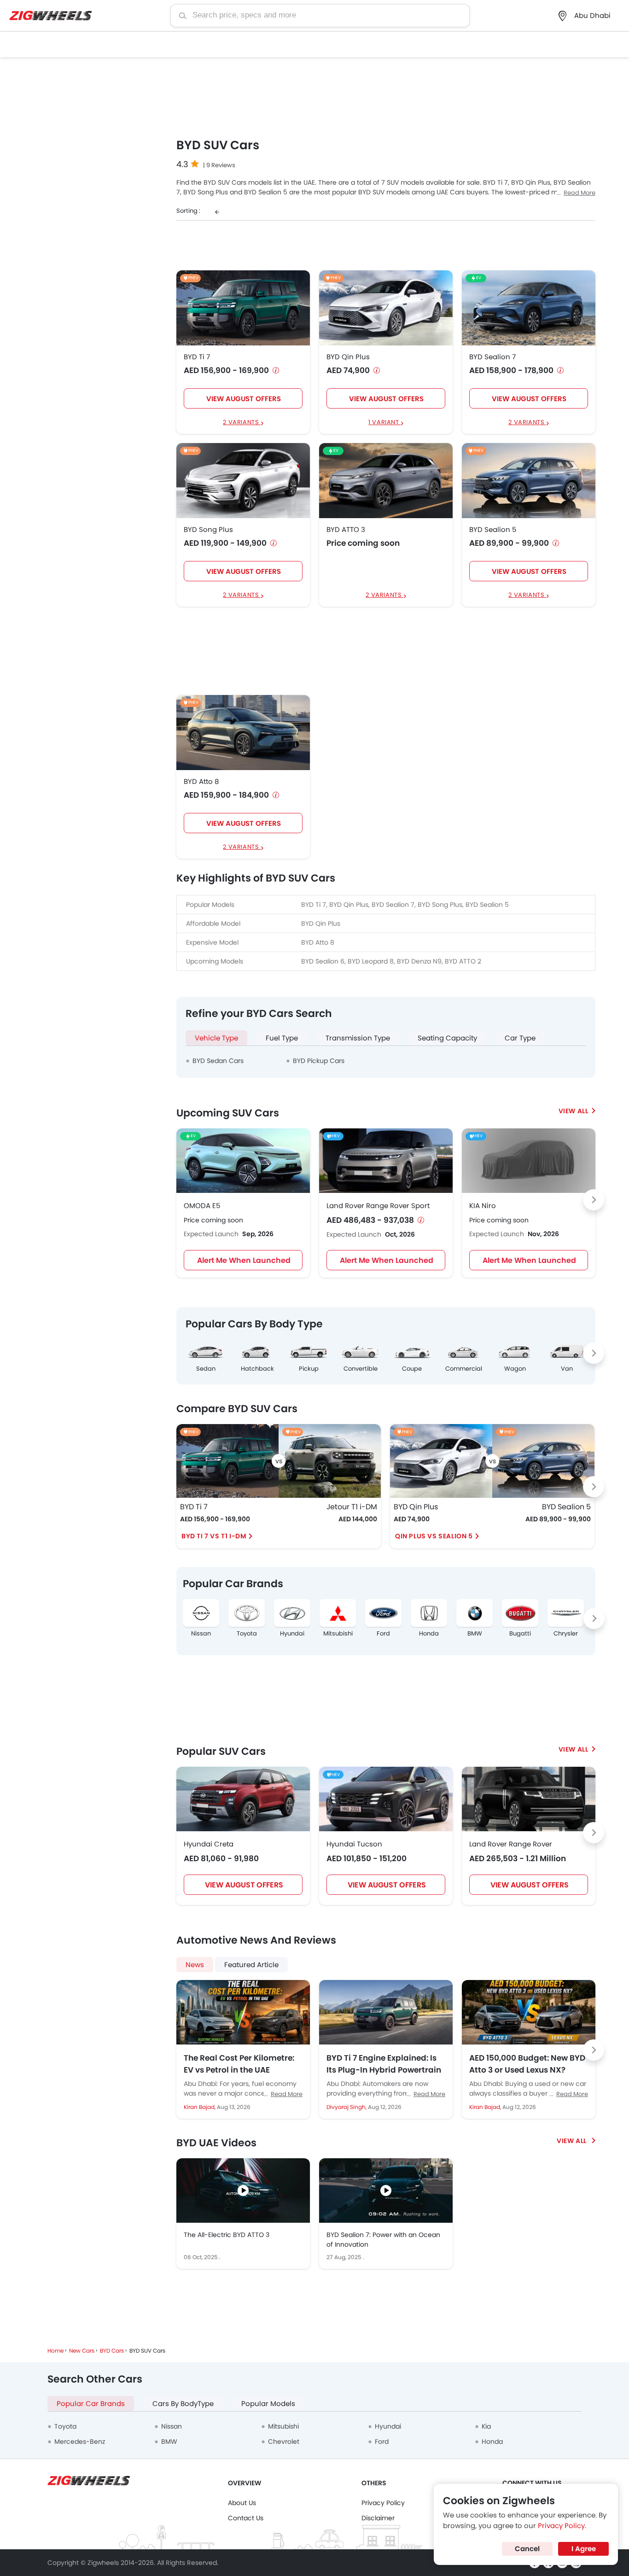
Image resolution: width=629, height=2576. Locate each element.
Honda (429, 1634)
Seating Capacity (447, 1038)
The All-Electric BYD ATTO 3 (227, 2235)
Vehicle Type (216, 1038)
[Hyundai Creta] (243, 1799)
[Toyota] (247, 1613)
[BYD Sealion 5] (529, 480)
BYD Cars (112, 2351)
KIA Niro (483, 1206)
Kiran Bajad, (200, 2107)
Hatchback (257, 1369)
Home (55, 2351)
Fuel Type (282, 1038)
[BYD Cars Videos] (576, 2141)
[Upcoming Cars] (577, 1111)
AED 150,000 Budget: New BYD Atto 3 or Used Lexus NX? (527, 2064)
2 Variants (242, 423)
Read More (579, 193)
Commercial (464, 1369)
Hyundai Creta (209, 1844)
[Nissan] (201, 1613)
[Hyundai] (292, 1613)
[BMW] (475, 1613)
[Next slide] (594, 1200)
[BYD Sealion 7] (529, 307)
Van (567, 1369)
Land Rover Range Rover (511, 1844)
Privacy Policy (383, 2503)
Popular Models (268, 2404)
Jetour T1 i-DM (352, 1507)
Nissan (201, 1634)
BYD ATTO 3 (346, 530)
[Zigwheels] (51, 16)
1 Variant (384, 423)
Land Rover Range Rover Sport (378, 1206)
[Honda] (429, 1613)
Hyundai (292, 1634)
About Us (242, 2503)
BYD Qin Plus (348, 357)
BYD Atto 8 (201, 782)
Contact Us (246, 2518)
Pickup (309, 1369)
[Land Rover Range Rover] (529, 1799)
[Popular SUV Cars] (577, 1749)
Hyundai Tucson (354, 1844)
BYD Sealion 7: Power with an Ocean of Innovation (383, 2240)
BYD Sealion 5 (493, 530)
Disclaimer (378, 2518)
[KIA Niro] (529, 1161)
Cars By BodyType (183, 2404)
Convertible (361, 1369)
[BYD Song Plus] (243, 480)
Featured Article (251, 1965)
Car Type (520, 1038)
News (195, 1965)
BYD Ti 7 (197, 357)
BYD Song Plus (208, 530)
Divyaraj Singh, (347, 2107)
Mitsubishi (338, 1634)
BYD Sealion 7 (492, 357)
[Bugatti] (520, 1613)
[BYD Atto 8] (243, 733)
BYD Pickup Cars (319, 1061)
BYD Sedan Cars (218, 1061)
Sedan (206, 1369)
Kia (486, 2426)
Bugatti (520, 1634)
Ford (383, 1634)
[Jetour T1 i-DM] (330, 1461)
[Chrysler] (566, 1613)
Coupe (412, 1369)
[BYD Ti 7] (243, 307)
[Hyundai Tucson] (386, 1799)
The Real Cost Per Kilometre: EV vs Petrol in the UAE (239, 2064)
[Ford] (383, 1613)
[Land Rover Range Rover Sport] (386, 1161)
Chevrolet (284, 2442)
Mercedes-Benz (80, 2442)
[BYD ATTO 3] (386, 480)
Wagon (515, 1369)
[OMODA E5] (243, 1161)
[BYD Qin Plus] (386, 307)
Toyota (247, 1634)
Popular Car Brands (91, 2404)
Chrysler (566, 1634)
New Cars (82, 2351)
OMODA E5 (202, 1206)
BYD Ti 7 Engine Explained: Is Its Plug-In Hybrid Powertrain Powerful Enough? (384, 2064)
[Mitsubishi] (338, 1613)
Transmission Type (358, 1038)
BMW (475, 1634)
